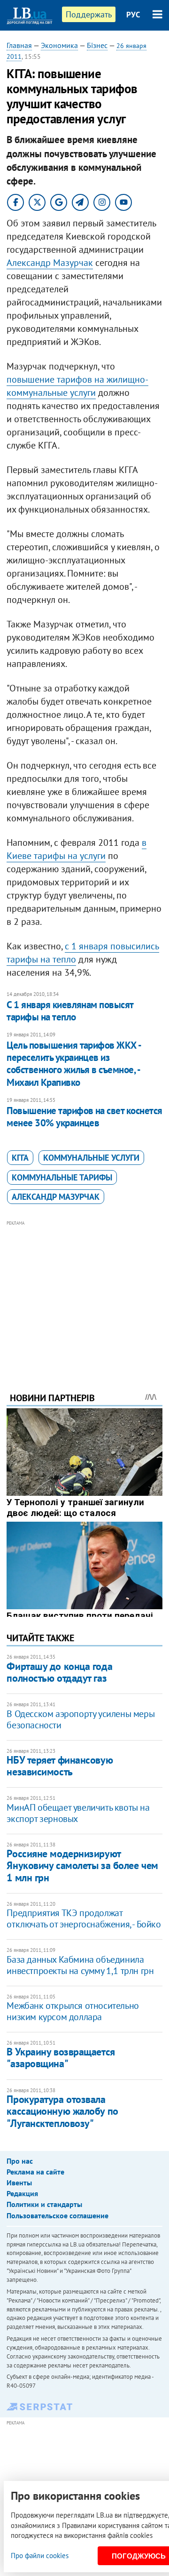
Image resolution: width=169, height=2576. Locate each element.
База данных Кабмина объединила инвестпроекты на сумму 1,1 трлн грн (80, 1965)
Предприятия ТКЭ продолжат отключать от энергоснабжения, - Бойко (84, 1918)
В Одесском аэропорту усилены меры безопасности (81, 1719)
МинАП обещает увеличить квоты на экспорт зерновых (78, 1813)
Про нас (20, 2161)
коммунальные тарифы (62, 1177)
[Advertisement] (85, 1293)
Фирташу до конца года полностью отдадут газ (59, 1672)
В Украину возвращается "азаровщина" (61, 2058)
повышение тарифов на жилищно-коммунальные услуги (77, 386)
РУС (133, 15)
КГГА (20, 1158)
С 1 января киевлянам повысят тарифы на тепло (70, 1011)
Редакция (22, 2193)
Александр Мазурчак (50, 263)
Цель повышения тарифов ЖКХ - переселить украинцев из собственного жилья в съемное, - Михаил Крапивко (73, 1064)
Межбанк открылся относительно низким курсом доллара (73, 2011)
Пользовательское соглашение (58, 2215)
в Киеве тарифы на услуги (77, 849)
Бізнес (97, 45)
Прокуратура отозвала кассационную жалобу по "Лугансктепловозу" (62, 2111)
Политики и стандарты (44, 2204)
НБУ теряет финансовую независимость (60, 1766)
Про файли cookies (40, 2556)
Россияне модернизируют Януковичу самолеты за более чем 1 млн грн (82, 1866)
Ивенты (19, 2183)
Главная (19, 45)
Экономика (59, 45)
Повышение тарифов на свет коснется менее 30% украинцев (84, 1117)
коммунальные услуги (91, 1158)
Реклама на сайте (35, 2172)
